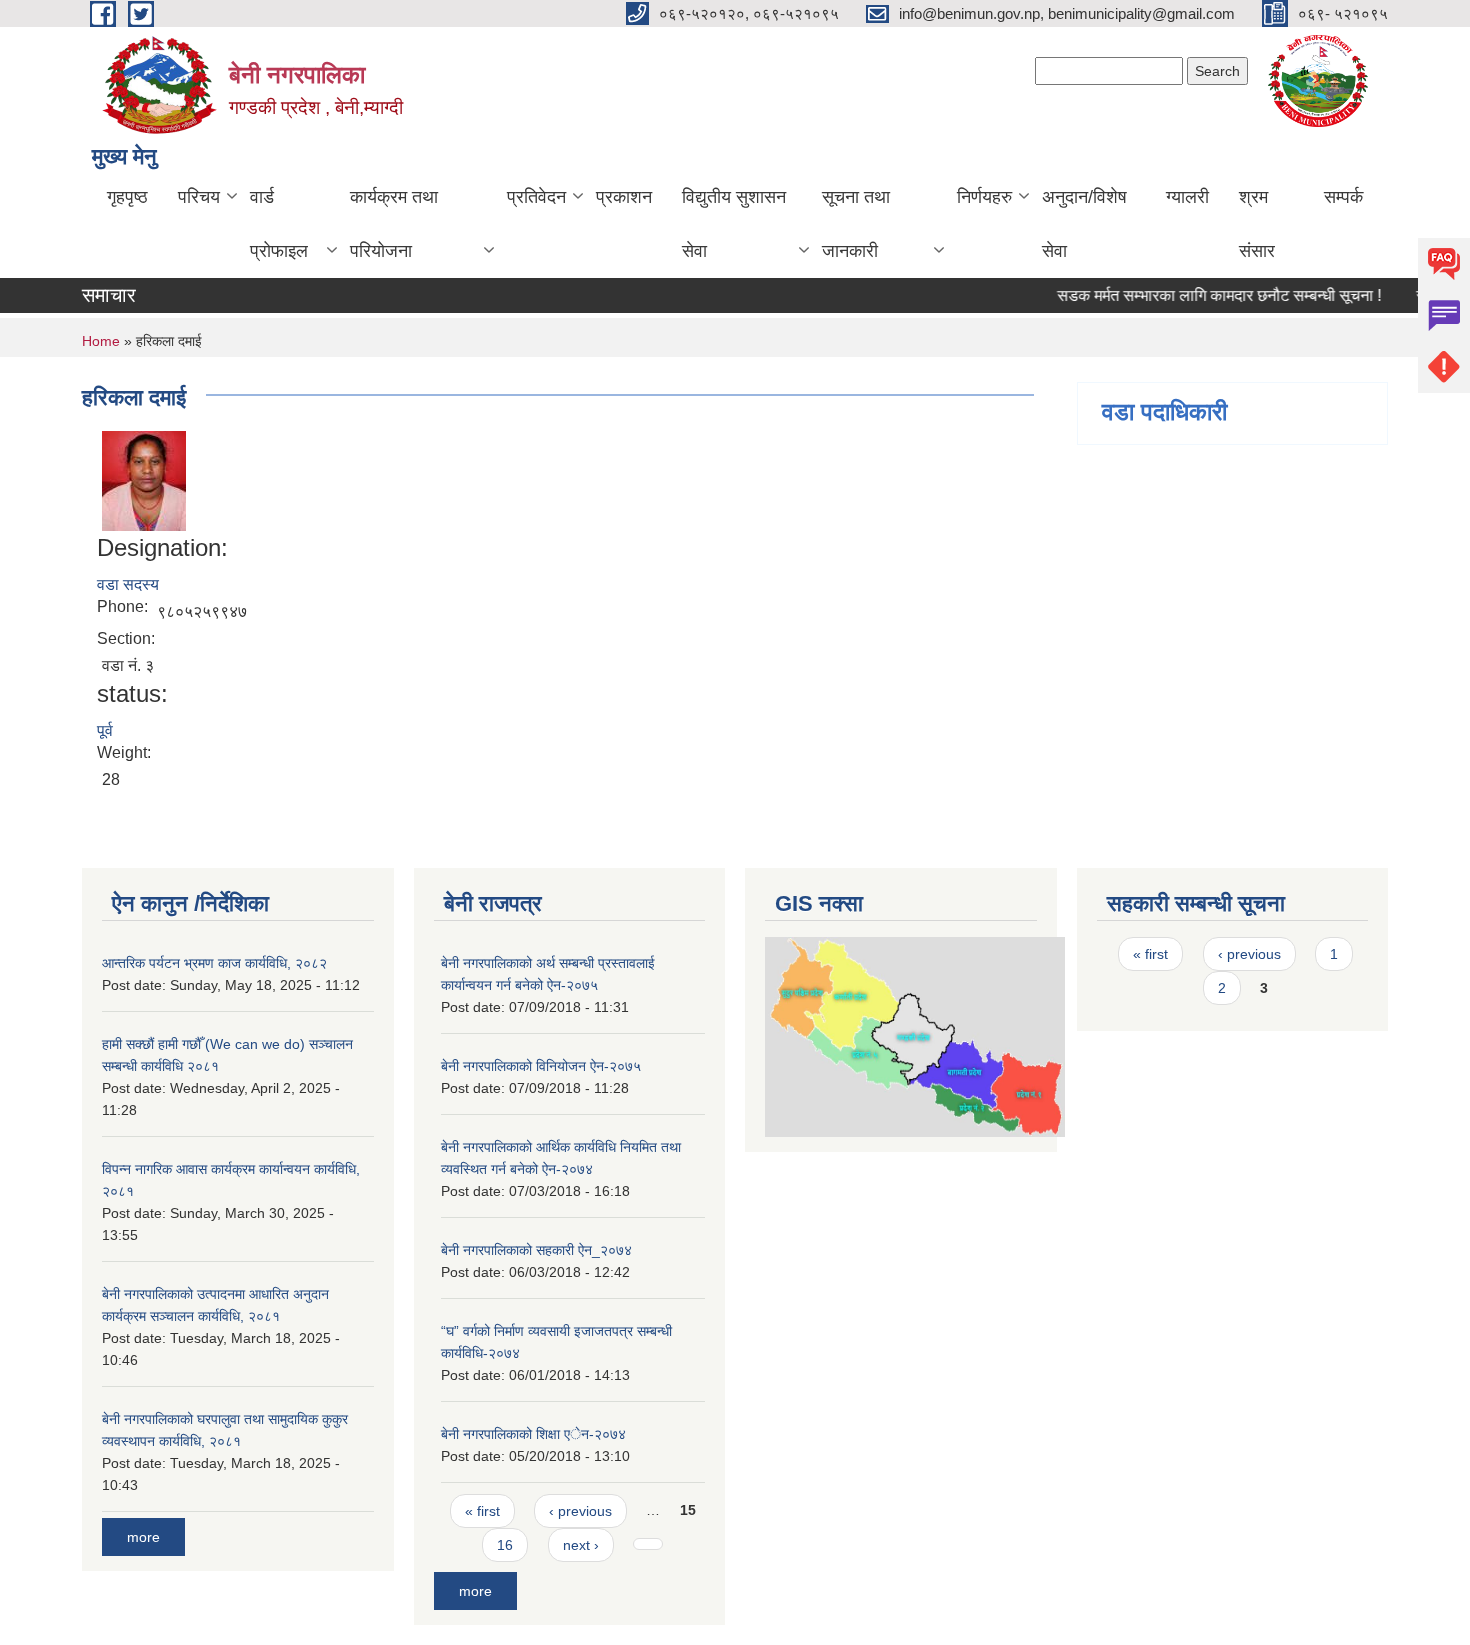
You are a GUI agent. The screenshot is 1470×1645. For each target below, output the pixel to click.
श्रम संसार (1257, 224)
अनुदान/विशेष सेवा (1084, 224)
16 (505, 1545)
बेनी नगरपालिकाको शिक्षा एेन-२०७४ (533, 1434)
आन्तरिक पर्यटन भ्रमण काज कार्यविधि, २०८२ (214, 963)
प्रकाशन (624, 197)
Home (101, 341)
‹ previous (580, 1511)
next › (581, 1545)
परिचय (199, 197)
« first (482, 1511)
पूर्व (105, 730)
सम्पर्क (1343, 197)
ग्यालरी (1187, 197)
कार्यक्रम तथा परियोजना (394, 224)
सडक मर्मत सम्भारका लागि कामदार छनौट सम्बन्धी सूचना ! (1202, 295)
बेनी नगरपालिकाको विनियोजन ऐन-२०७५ (541, 1066)
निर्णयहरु (984, 197)
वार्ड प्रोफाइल (279, 224)
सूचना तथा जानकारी (856, 224)
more (143, 1537)
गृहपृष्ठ (127, 197)
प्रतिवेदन (536, 197)
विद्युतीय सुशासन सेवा (734, 224)
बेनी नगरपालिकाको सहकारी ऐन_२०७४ (536, 1250)
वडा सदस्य (128, 584)
